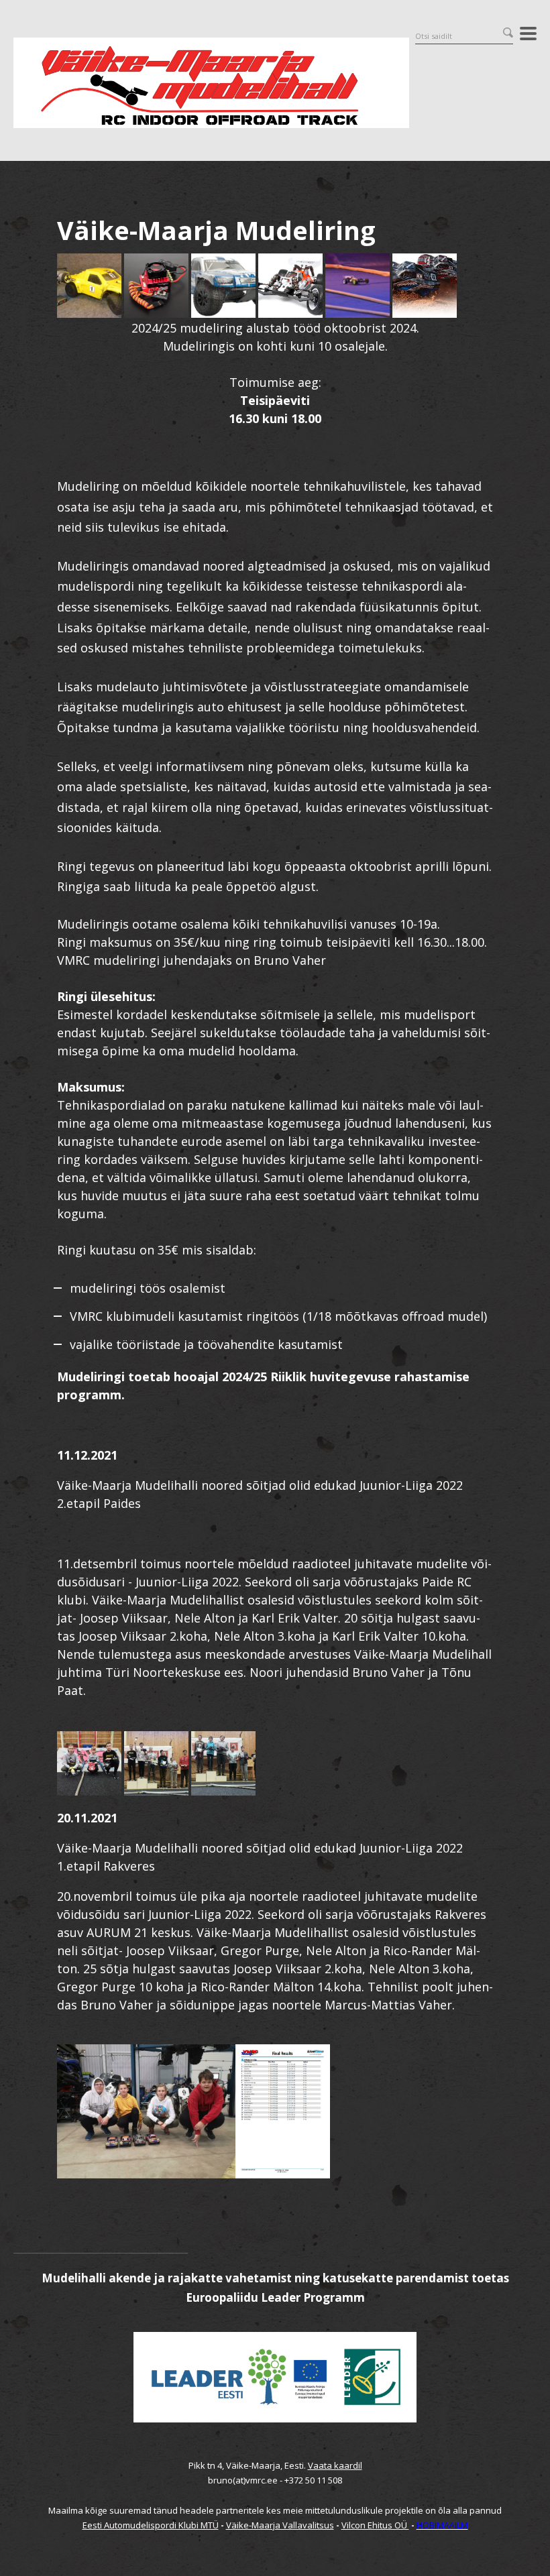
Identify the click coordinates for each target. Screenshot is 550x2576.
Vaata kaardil (335, 2465)
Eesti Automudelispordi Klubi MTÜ (151, 2525)
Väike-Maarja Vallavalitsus (280, 2525)
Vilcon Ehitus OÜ (375, 2525)
